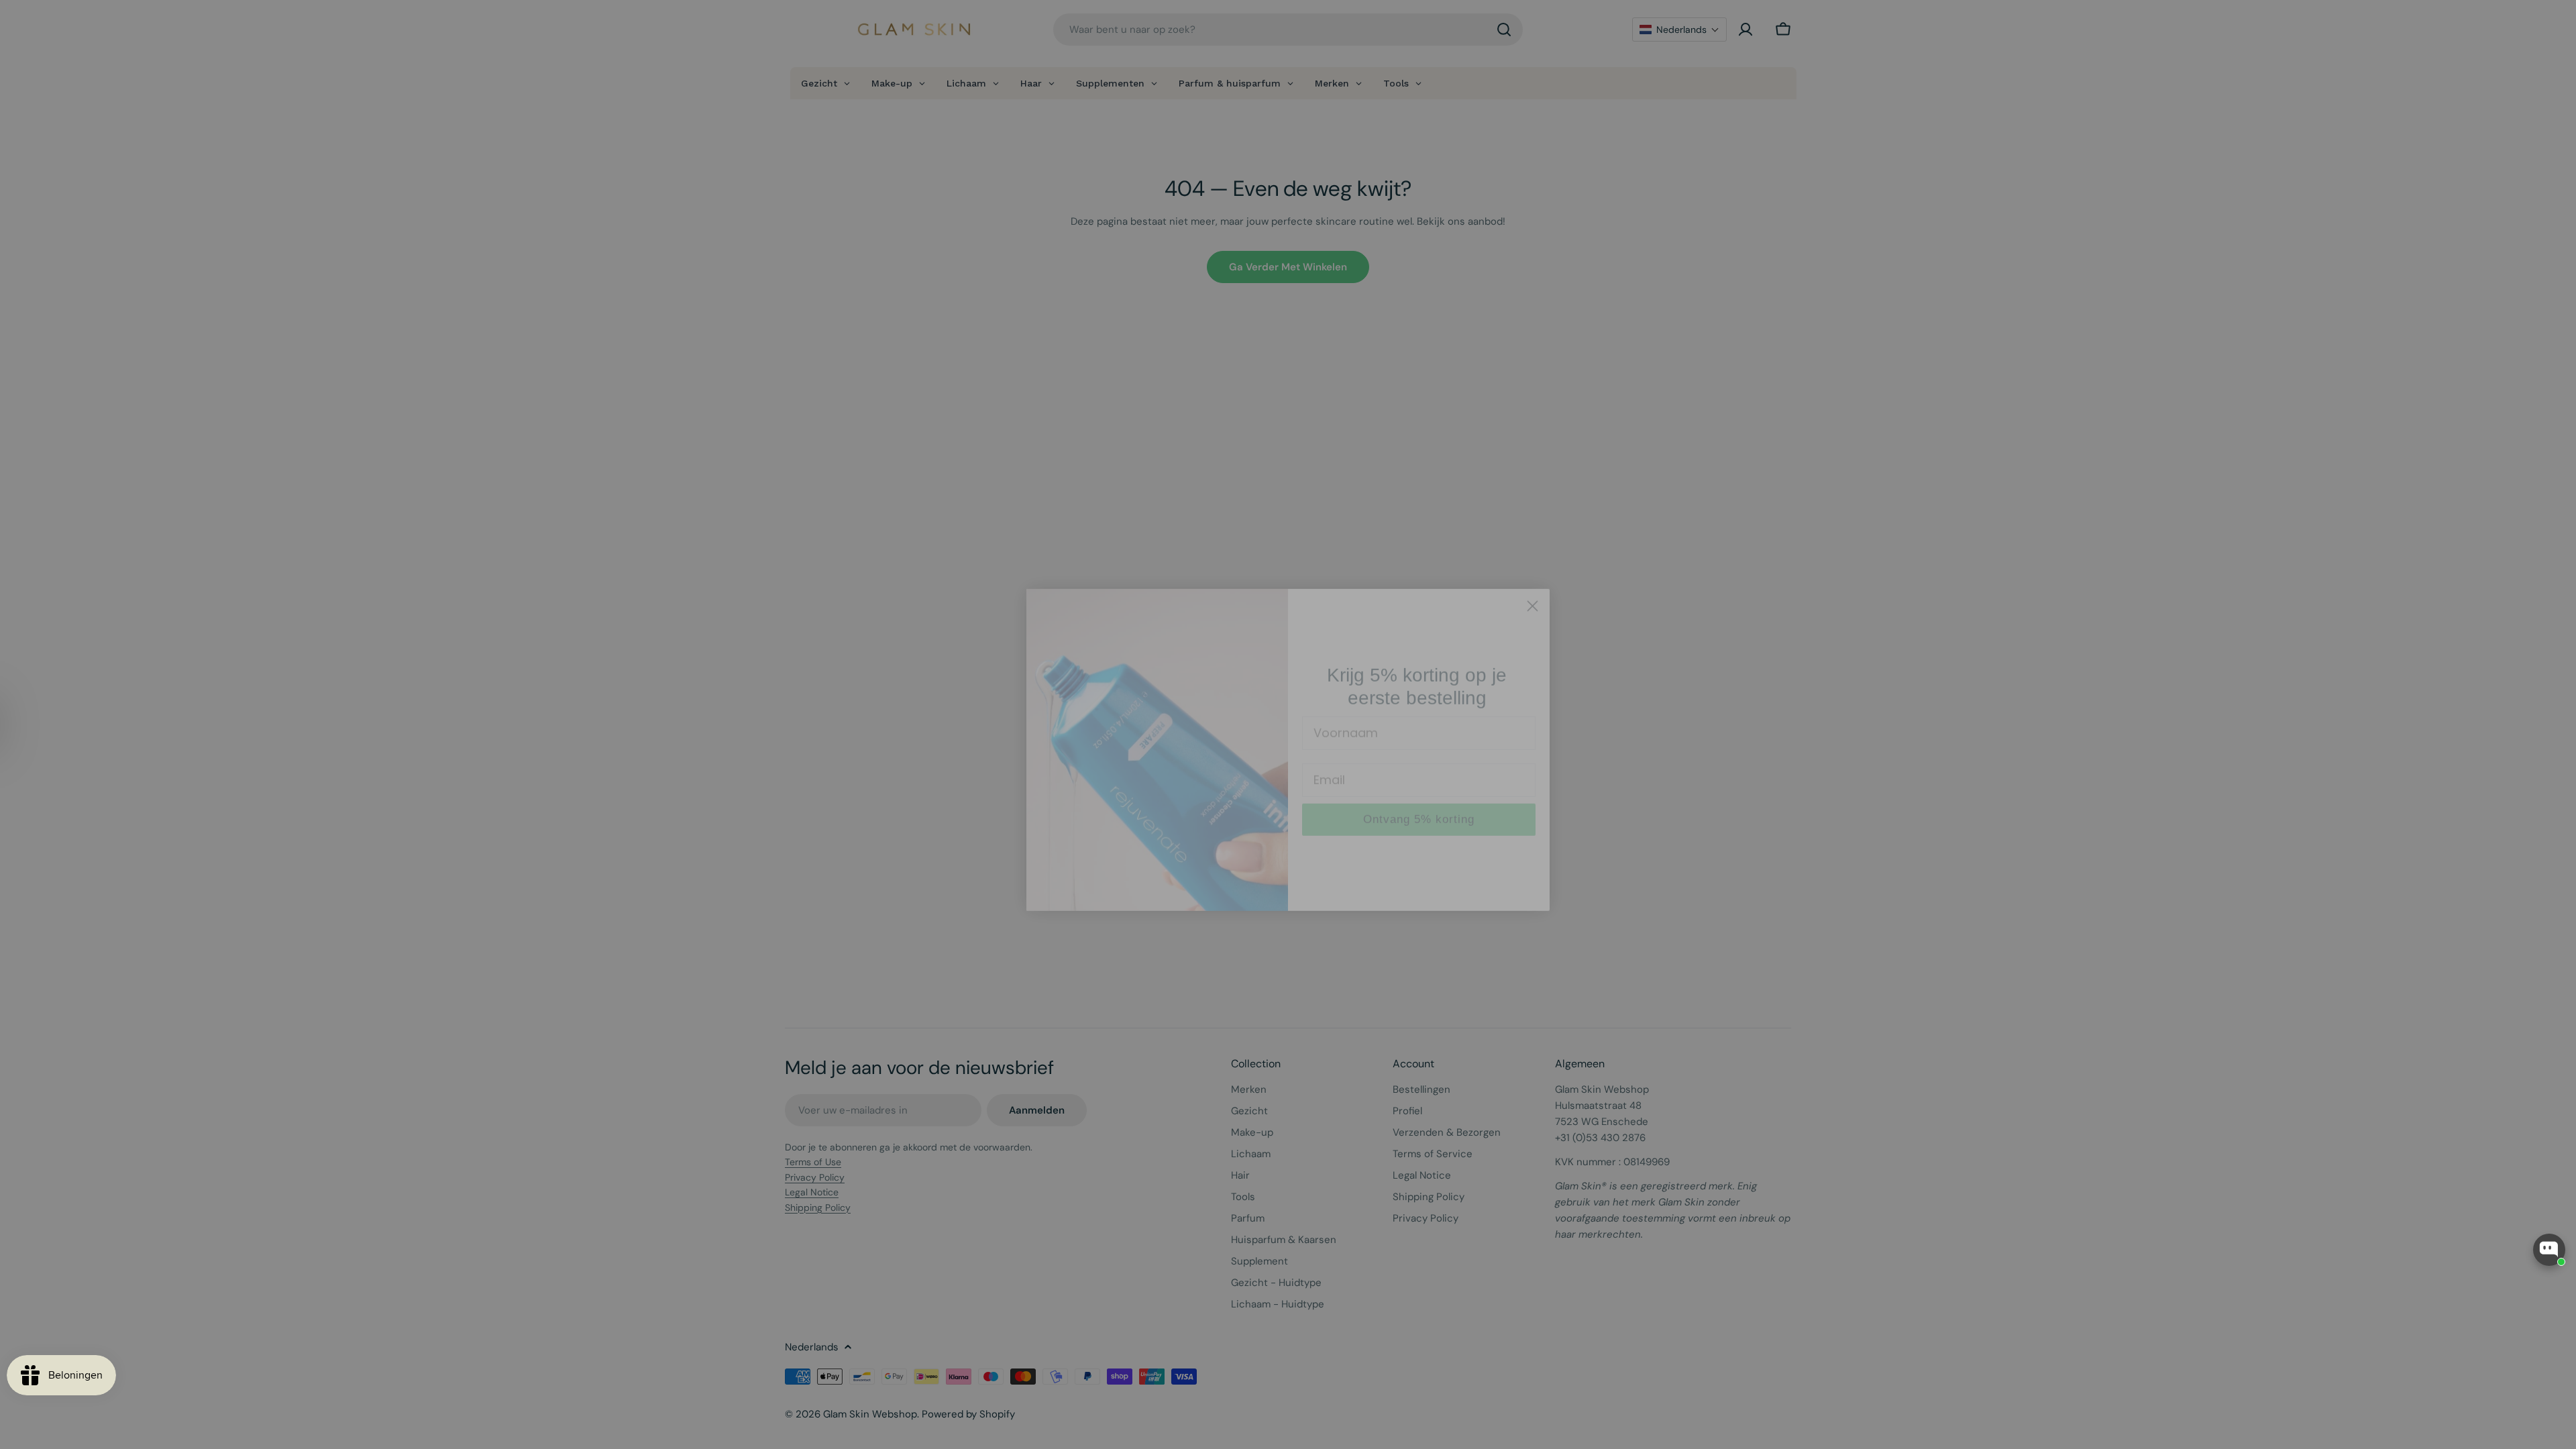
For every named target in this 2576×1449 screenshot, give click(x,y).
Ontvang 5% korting (1419, 794)
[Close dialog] (1533, 581)
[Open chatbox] (2549, 1250)
